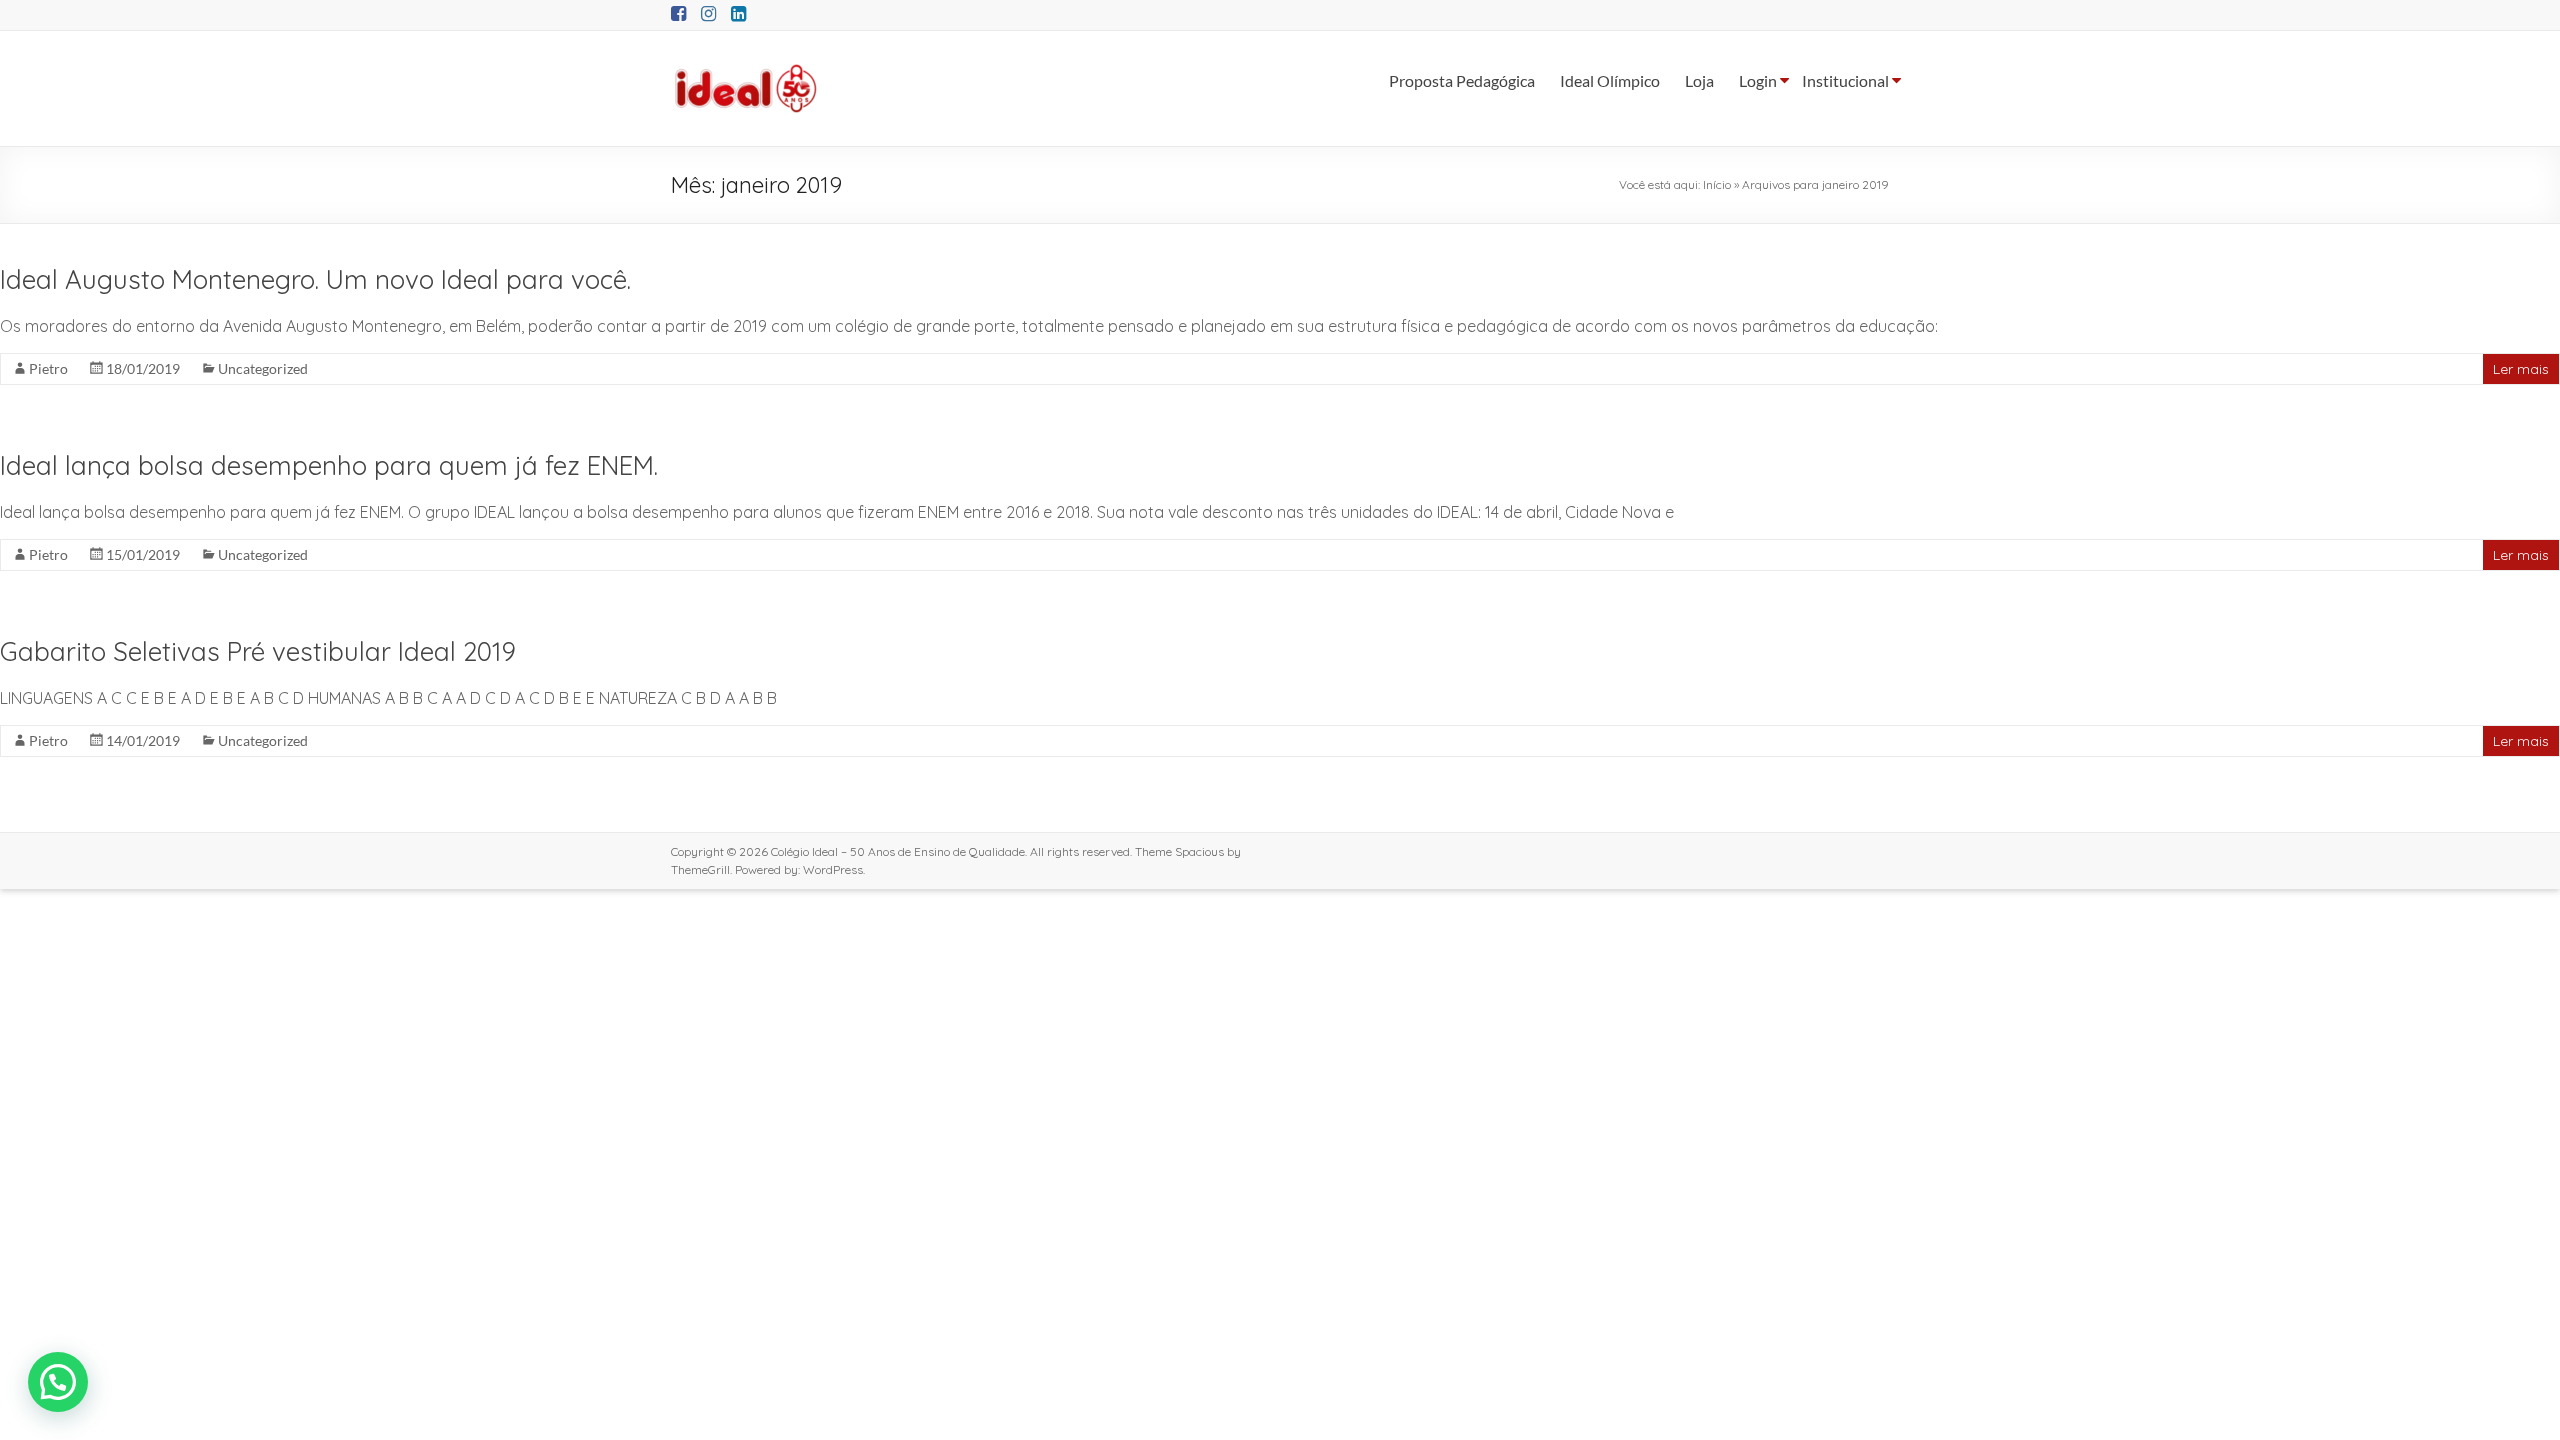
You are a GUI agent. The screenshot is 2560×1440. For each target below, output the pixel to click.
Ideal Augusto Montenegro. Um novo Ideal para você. (315, 279)
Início (1717, 184)
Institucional (1845, 80)
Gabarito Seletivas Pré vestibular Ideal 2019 (258, 651)
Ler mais (2521, 369)
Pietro (48, 368)
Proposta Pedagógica (1462, 80)
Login (1758, 80)
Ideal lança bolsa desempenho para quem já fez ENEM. (329, 465)
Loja (1699, 80)
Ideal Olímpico (1610, 80)
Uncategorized (263, 368)
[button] (58, 1382)
